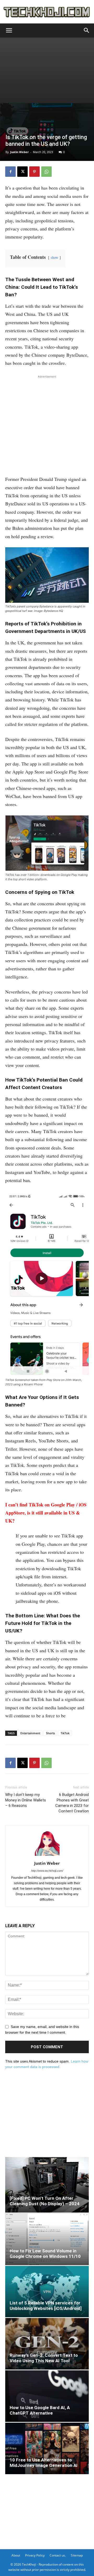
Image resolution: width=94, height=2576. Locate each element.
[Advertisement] (47, 70)
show (54, 257)
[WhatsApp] (46, 172)
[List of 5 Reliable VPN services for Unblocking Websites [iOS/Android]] (47, 2292)
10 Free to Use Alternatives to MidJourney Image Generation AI (44, 2463)
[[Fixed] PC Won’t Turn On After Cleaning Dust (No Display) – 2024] (47, 2185)
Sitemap (77, 2555)
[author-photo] (47, 1856)
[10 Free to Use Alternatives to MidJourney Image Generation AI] (47, 2448)
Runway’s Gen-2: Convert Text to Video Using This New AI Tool (44, 2358)
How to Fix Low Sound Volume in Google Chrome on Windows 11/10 (45, 2254)
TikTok (65, 1733)
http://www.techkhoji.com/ (47, 1871)
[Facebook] (10, 172)
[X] (22, 172)
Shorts (50, 1733)
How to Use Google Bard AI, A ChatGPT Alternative (40, 2410)
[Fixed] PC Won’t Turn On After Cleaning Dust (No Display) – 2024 (45, 2201)
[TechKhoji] (47, 12)
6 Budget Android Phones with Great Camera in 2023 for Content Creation (72, 1803)
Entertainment (30, 1733)
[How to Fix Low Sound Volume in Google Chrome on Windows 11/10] (47, 2239)
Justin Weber (19, 152)
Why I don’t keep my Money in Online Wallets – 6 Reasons (26, 1800)
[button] (9, 30)
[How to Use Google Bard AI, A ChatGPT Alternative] (47, 2396)
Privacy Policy (35, 2555)
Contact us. (58, 2555)
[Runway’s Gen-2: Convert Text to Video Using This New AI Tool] (47, 2344)
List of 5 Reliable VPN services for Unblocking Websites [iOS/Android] (46, 2306)
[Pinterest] (34, 172)
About (16, 2555)
